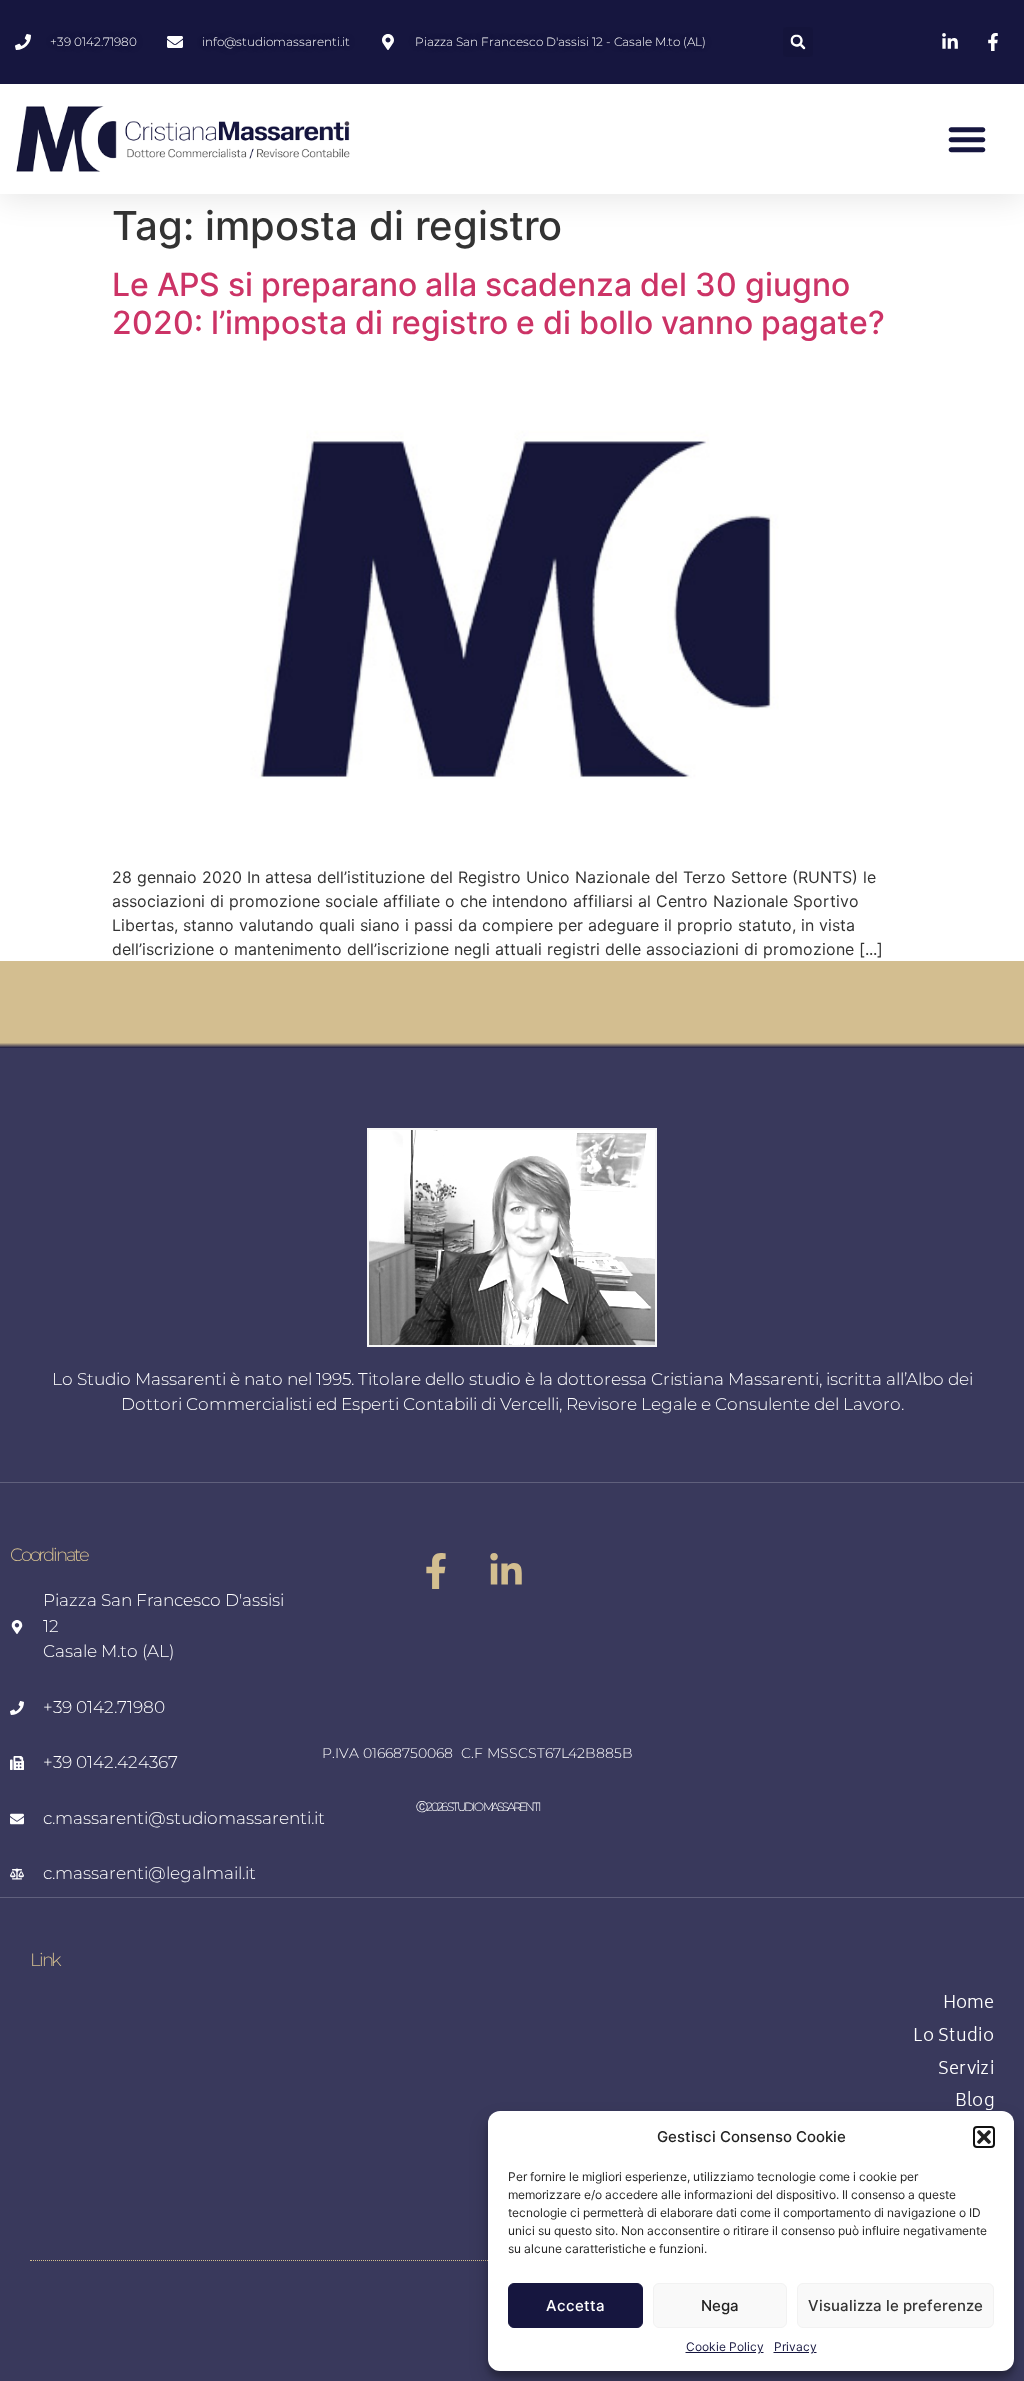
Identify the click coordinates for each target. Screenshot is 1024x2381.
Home (968, 2005)
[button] (984, 2137)
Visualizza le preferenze (895, 2305)
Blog (974, 2103)
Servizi (966, 2071)
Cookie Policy (725, 2346)
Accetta (575, 2305)
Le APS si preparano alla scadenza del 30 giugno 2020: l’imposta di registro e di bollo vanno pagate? (498, 303)
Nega (720, 2305)
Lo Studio (953, 2038)
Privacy (795, 2346)
